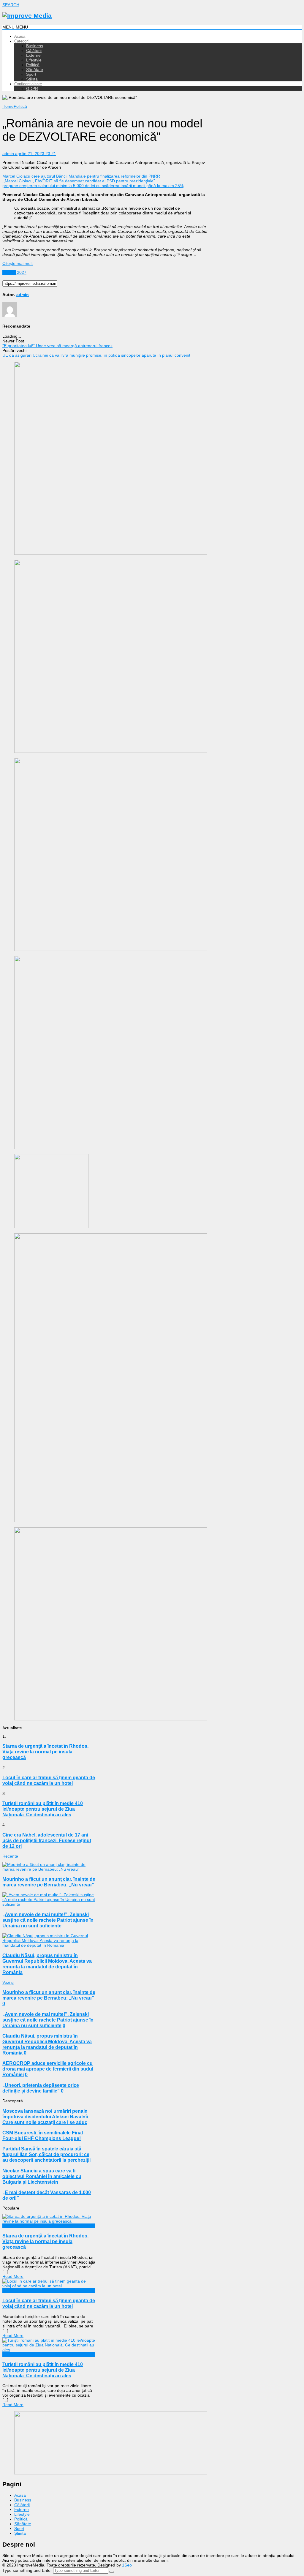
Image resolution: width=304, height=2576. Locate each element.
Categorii (22, 41)
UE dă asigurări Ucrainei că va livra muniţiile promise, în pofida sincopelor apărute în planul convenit (96, 355)
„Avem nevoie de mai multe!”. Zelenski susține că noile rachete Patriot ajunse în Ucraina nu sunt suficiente (48, 1920)
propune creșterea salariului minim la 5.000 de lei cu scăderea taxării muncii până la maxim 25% (93, 186)
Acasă (20, 36)
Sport (31, 74)
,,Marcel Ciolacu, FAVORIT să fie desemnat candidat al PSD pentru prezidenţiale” (79, 181)
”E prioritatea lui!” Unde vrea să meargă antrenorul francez (57, 346)
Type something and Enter (27, 2570)
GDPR (32, 88)
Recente (10, 1856)
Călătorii (34, 50)
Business (35, 46)
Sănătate (35, 69)
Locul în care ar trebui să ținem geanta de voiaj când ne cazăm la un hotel (49, 2303)
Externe (33, 55)
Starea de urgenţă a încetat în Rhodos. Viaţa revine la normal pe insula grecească (45, 2241)
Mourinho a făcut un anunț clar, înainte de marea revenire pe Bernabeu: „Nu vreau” (49, 1882)
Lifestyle (34, 60)
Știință (32, 79)
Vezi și (8, 1982)
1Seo (127, 2565)
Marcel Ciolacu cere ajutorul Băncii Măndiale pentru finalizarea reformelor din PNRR (81, 176)
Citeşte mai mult (18, 263)
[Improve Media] (27, 16)
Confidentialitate (28, 84)
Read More (13, 2276)
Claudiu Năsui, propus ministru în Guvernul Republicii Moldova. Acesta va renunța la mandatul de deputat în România (47, 1964)
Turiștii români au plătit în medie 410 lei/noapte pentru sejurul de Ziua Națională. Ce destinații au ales (43, 2370)
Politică (33, 65)
